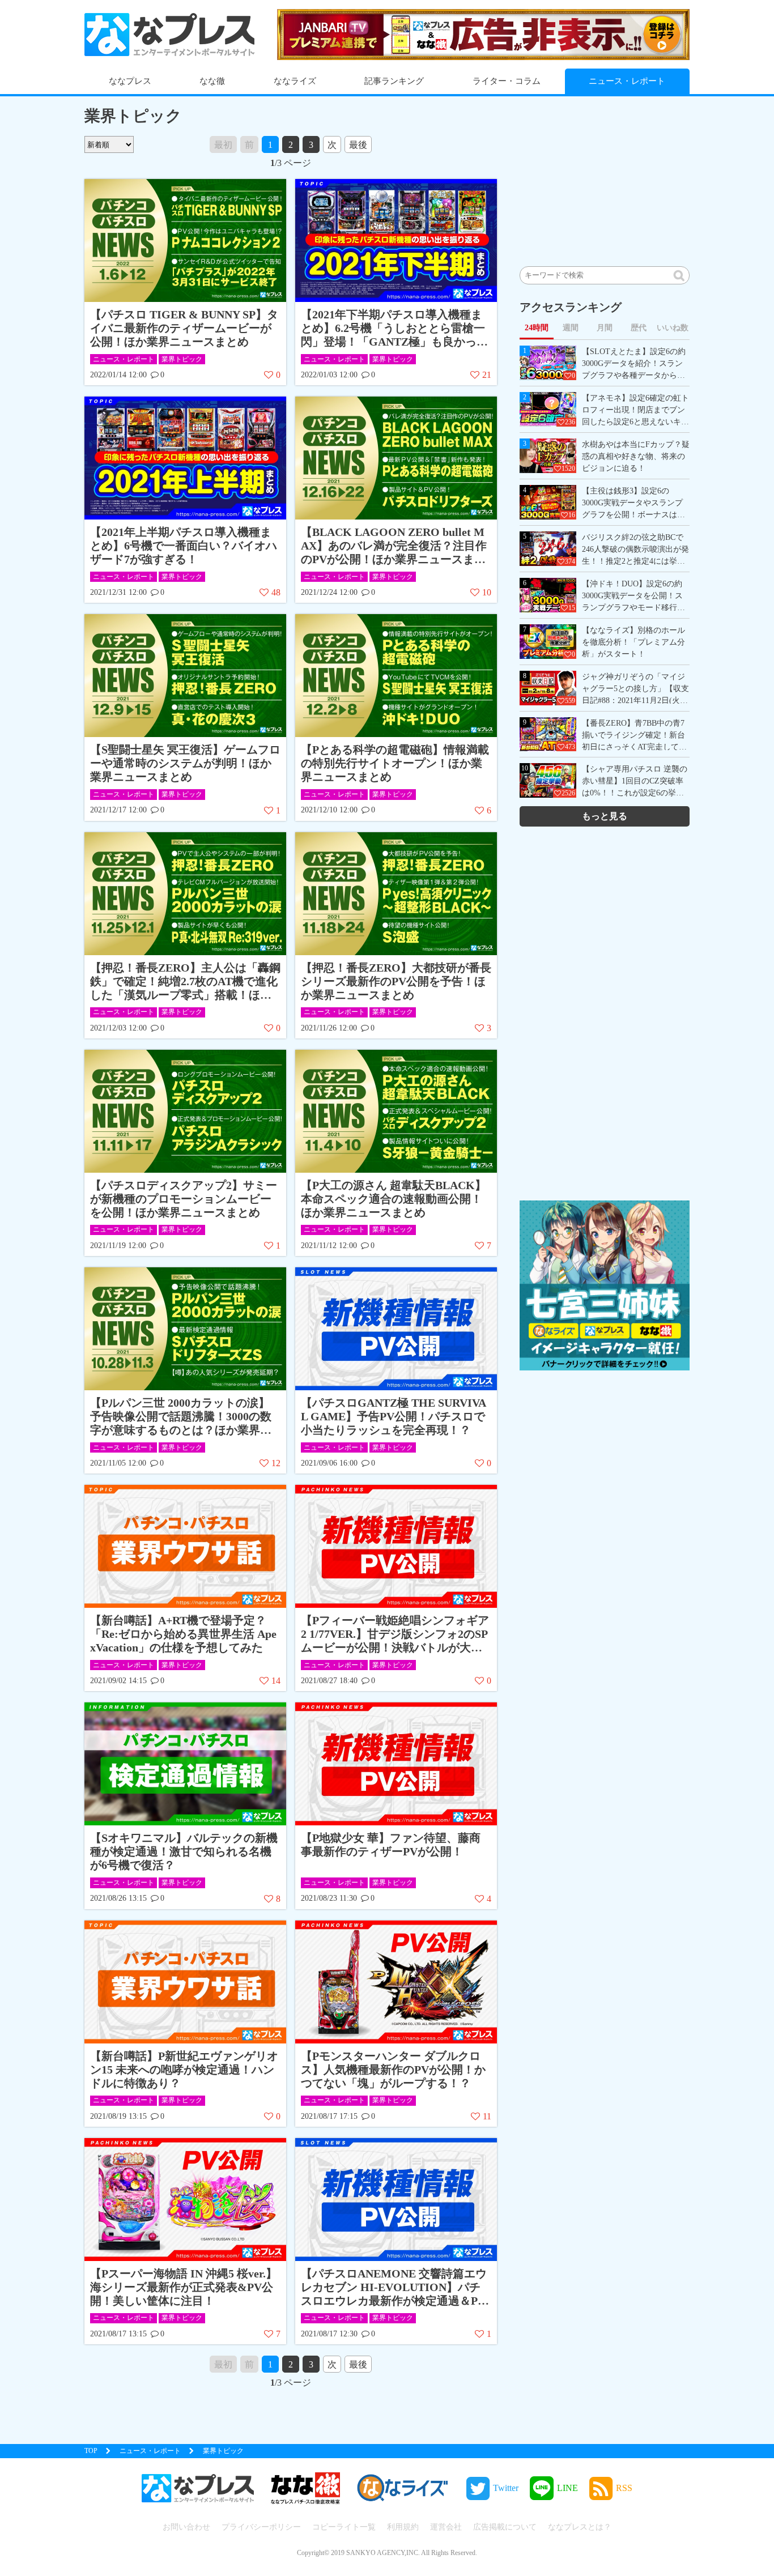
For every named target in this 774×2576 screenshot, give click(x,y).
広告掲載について (505, 2527)
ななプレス (130, 81)
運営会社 (446, 2527)
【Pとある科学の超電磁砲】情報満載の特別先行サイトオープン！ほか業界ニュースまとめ (395, 763)
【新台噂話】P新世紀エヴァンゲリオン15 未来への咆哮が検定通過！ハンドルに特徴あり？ (184, 2070)
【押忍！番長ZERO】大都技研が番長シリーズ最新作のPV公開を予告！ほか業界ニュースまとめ (396, 981)
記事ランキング (394, 81)
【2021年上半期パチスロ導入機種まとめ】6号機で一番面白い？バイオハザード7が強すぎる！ (184, 546)
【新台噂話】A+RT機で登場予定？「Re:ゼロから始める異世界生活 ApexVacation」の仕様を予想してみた (183, 1634)
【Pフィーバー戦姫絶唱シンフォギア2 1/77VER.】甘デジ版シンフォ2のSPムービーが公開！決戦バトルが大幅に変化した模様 (395, 1634)
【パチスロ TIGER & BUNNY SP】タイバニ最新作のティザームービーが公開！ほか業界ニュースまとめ (184, 328)
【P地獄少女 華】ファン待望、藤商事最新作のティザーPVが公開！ (391, 1845)
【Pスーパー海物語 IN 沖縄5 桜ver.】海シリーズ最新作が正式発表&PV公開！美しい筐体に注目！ (184, 2287)
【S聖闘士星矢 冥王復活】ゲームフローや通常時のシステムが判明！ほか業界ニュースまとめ (185, 763)
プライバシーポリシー (261, 2527)
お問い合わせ (186, 2527)
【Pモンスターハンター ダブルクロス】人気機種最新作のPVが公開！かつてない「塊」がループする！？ (393, 2070)
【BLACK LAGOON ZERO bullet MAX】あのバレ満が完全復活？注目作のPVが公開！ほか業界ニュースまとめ (394, 546)
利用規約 (403, 2527)
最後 (358, 145)
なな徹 (212, 81)
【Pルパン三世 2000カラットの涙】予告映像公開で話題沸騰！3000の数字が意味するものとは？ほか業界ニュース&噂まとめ (181, 1417)
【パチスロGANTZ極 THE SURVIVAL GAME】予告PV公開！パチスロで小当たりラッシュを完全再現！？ (394, 1416)
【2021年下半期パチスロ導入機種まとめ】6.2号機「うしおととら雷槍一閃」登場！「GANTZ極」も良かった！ (393, 328)
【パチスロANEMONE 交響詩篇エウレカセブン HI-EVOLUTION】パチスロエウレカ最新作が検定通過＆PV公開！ (394, 2287)
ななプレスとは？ (580, 2527)
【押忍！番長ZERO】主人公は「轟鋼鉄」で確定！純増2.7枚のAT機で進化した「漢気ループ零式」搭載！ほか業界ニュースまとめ (185, 982)
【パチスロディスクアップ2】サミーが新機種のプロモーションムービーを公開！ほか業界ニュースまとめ (184, 1199)
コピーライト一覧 (344, 2527)
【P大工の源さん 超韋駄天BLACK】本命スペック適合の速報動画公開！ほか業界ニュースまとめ (394, 1199)
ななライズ (295, 81)
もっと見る (605, 816)
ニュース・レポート (627, 81)
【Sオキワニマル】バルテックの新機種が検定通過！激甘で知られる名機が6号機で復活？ (184, 1851)
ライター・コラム (507, 81)
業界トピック (182, 359)
